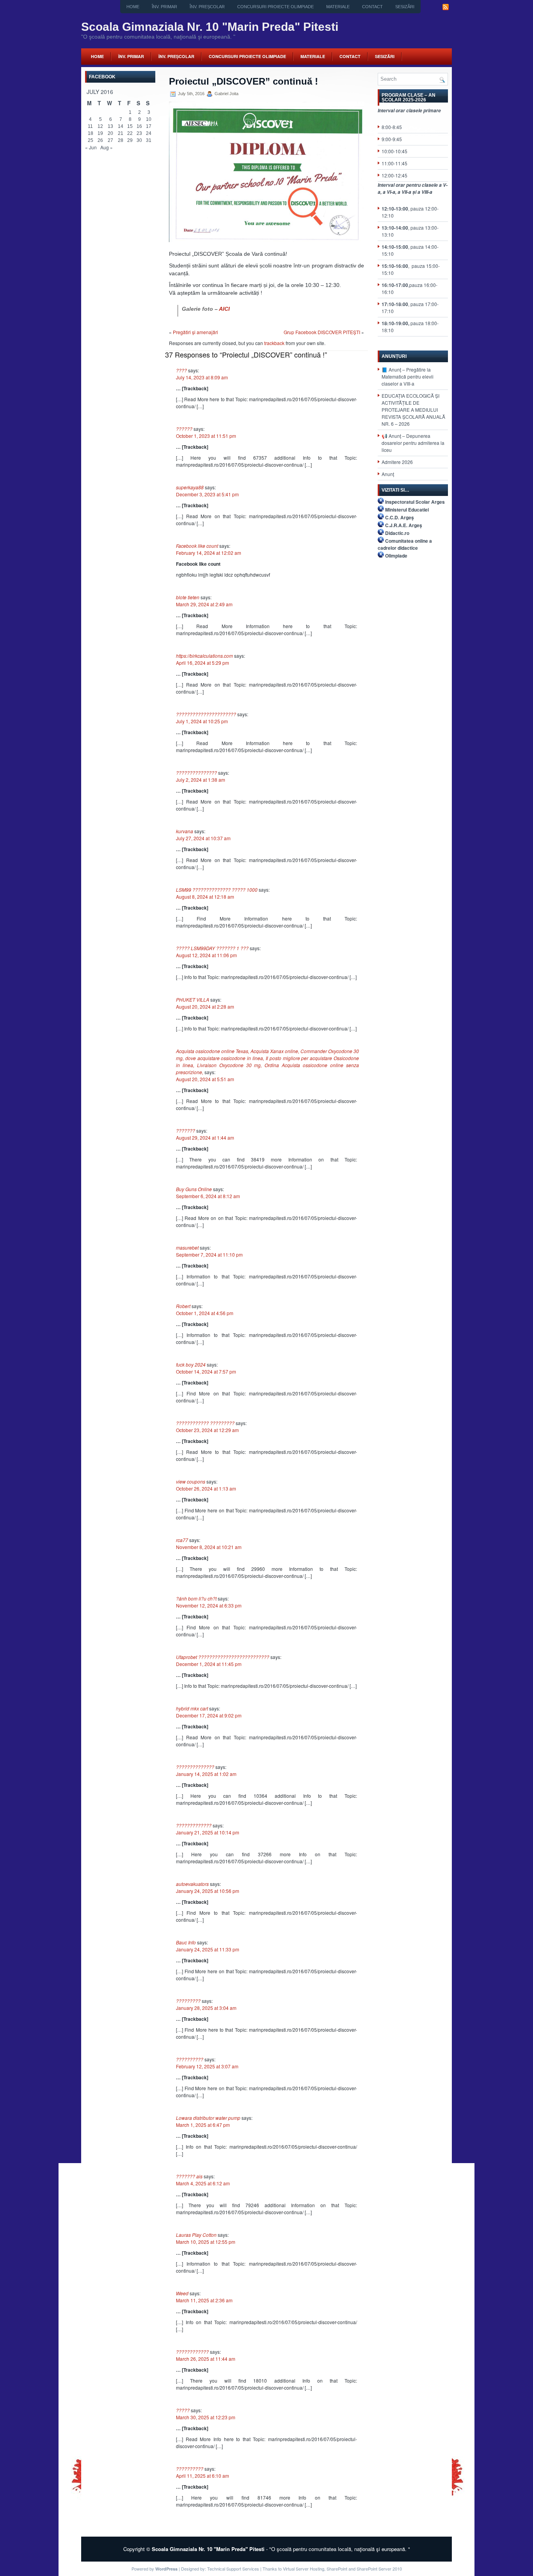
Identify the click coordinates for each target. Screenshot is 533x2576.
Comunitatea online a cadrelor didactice (405, 544)
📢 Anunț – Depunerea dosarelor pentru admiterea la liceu (413, 443)
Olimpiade (396, 556)
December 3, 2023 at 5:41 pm (207, 494)
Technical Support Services (233, 2569)
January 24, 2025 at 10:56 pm (208, 1891)
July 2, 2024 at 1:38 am (201, 780)
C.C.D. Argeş (400, 517)
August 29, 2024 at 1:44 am (205, 1138)
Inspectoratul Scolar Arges (415, 502)
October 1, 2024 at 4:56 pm (205, 1313)
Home (133, 7)
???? (181, 370)
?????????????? (195, 1767)
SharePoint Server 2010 (379, 2569)
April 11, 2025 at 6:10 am (203, 2476)
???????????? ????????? (205, 1423)
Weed (182, 2293)
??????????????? (196, 773)
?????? (184, 429)
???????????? (192, 2352)
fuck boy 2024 (191, 1364)
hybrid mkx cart (192, 1708)
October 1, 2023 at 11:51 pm (206, 436)
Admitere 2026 (397, 462)
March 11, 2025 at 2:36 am (204, 2300)
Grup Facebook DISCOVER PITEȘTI (322, 332)
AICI (224, 309)
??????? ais (189, 2176)
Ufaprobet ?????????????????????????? (223, 1657)
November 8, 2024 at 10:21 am (209, 1547)
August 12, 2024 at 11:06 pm (206, 955)
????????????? (194, 1825)
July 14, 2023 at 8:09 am (202, 377)
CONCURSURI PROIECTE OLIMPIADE (275, 7)
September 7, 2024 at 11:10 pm (209, 1254)
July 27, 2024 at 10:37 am (203, 838)
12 (100, 126)
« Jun (91, 147)
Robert (183, 1306)
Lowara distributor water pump (208, 2118)
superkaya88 (190, 487)
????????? (188, 2001)
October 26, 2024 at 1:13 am (206, 1488)
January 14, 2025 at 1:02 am (206, 1774)
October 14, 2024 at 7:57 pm (206, 1371)
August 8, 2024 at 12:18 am (205, 897)
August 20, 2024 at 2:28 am (205, 1006)
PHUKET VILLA (193, 999)
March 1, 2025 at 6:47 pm (203, 2125)
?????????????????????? (206, 714)
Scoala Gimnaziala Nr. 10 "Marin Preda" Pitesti (210, 27)
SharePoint (337, 2569)
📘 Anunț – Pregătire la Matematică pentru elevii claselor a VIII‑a (408, 376)
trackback (274, 343)
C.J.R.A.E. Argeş (404, 525)
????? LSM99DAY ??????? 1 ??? (212, 948)
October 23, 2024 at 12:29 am (207, 1430)
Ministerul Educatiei (407, 510)
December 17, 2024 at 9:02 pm (209, 1715)
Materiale (338, 7)
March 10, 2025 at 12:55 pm (206, 2242)
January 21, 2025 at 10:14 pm (208, 1832)
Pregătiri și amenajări (195, 332)
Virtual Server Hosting (304, 2569)
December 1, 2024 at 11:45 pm (209, 1664)
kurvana (185, 831)
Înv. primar (164, 7)
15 (130, 126)
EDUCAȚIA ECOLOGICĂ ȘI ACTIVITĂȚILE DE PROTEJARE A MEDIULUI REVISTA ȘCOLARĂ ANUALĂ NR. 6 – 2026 (413, 410)
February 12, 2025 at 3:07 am (207, 2066)
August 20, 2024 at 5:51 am (205, 1079)
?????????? (190, 2059)
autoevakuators (192, 1884)
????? (183, 2410)
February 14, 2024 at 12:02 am (209, 553)
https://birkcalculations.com (204, 656)
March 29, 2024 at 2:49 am (204, 604)
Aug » (107, 147)
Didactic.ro (397, 533)
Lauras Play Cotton (196, 2235)
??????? (186, 1130)
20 (110, 133)
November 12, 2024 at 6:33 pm (209, 1605)
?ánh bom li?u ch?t (196, 1598)
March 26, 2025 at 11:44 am (206, 2359)
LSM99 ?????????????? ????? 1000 (217, 890)
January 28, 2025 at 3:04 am (206, 2008)
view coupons (191, 1481)
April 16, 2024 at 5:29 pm (203, 663)
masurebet (187, 1247)
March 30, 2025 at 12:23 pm (206, 2417)
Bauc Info (186, 1942)
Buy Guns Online (194, 1189)
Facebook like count (197, 546)
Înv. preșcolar (207, 7)
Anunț (388, 474)
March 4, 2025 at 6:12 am (203, 2183)
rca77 (182, 1540)
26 (100, 140)
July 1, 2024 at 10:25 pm (202, 721)
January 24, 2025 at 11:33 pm (208, 1949)
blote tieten (188, 597)
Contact (372, 7)
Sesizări (405, 7)
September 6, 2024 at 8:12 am (208, 1196)
